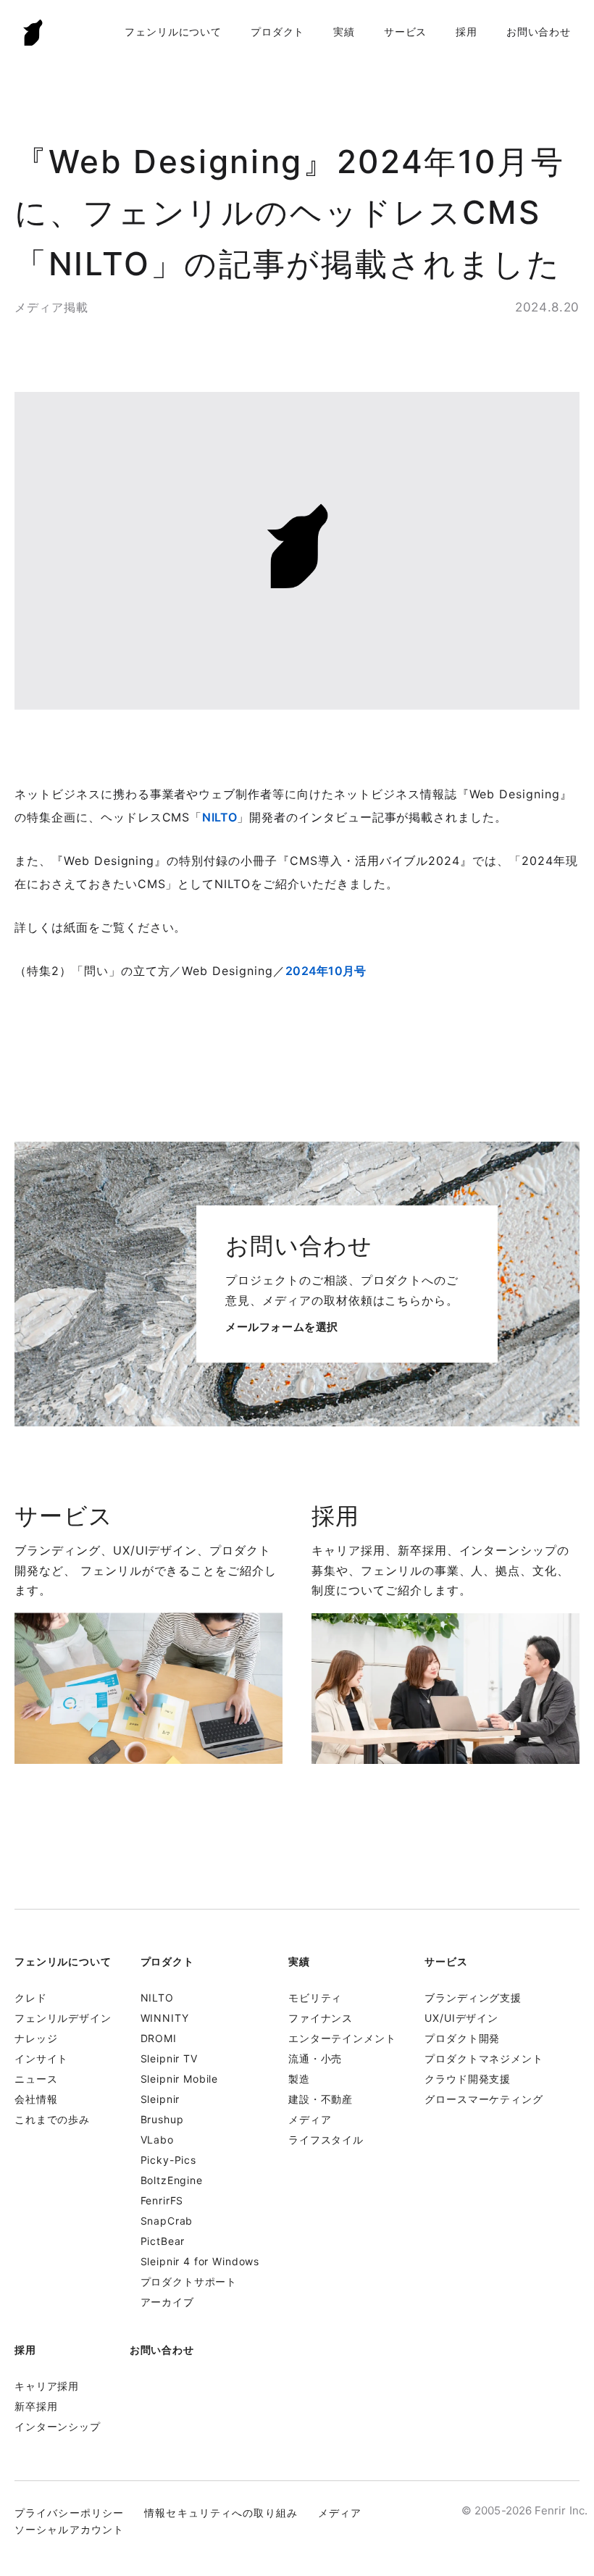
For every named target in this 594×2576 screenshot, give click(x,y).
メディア (310, 2119)
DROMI (159, 2038)
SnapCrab (167, 2221)
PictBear (163, 2241)
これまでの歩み (52, 2119)
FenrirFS (162, 2200)
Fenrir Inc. (33, 32)
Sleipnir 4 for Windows (200, 2261)
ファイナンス (321, 2018)
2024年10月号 (326, 971)
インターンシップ (58, 2426)
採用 (467, 32)
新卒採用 (36, 2406)
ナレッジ (36, 2038)
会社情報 (36, 2099)
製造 (299, 2079)
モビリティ (315, 1998)
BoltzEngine (172, 2180)
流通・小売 (315, 2058)
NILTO (219, 817)
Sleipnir (160, 2099)
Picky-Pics (168, 2160)
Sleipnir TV (169, 2058)
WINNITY (165, 2018)
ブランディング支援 (473, 1998)
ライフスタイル (326, 2140)
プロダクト (277, 32)
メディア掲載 (51, 307)
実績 (344, 32)
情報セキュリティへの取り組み (221, 2513)
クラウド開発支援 (468, 2079)
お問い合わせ (539, 32)
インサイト (41, 2058)
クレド (31, 1998)
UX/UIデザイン (461, 2018)
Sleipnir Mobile (180, 2079)
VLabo (157, 2140)
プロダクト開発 (462, 2038)
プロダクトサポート (189, 2282)
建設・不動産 (321, 2099)
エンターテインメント (342, 2038)
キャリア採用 (47, 2386)
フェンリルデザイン (63, 2018)
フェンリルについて (173, 32)
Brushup (162, 2119)
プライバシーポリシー (69, 2513)
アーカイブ (167, 2302)
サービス (405, 32)
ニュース (36, 2079)
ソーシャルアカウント (69, 2529)
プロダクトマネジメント (484, 2058)
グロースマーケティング (484, 2099)
